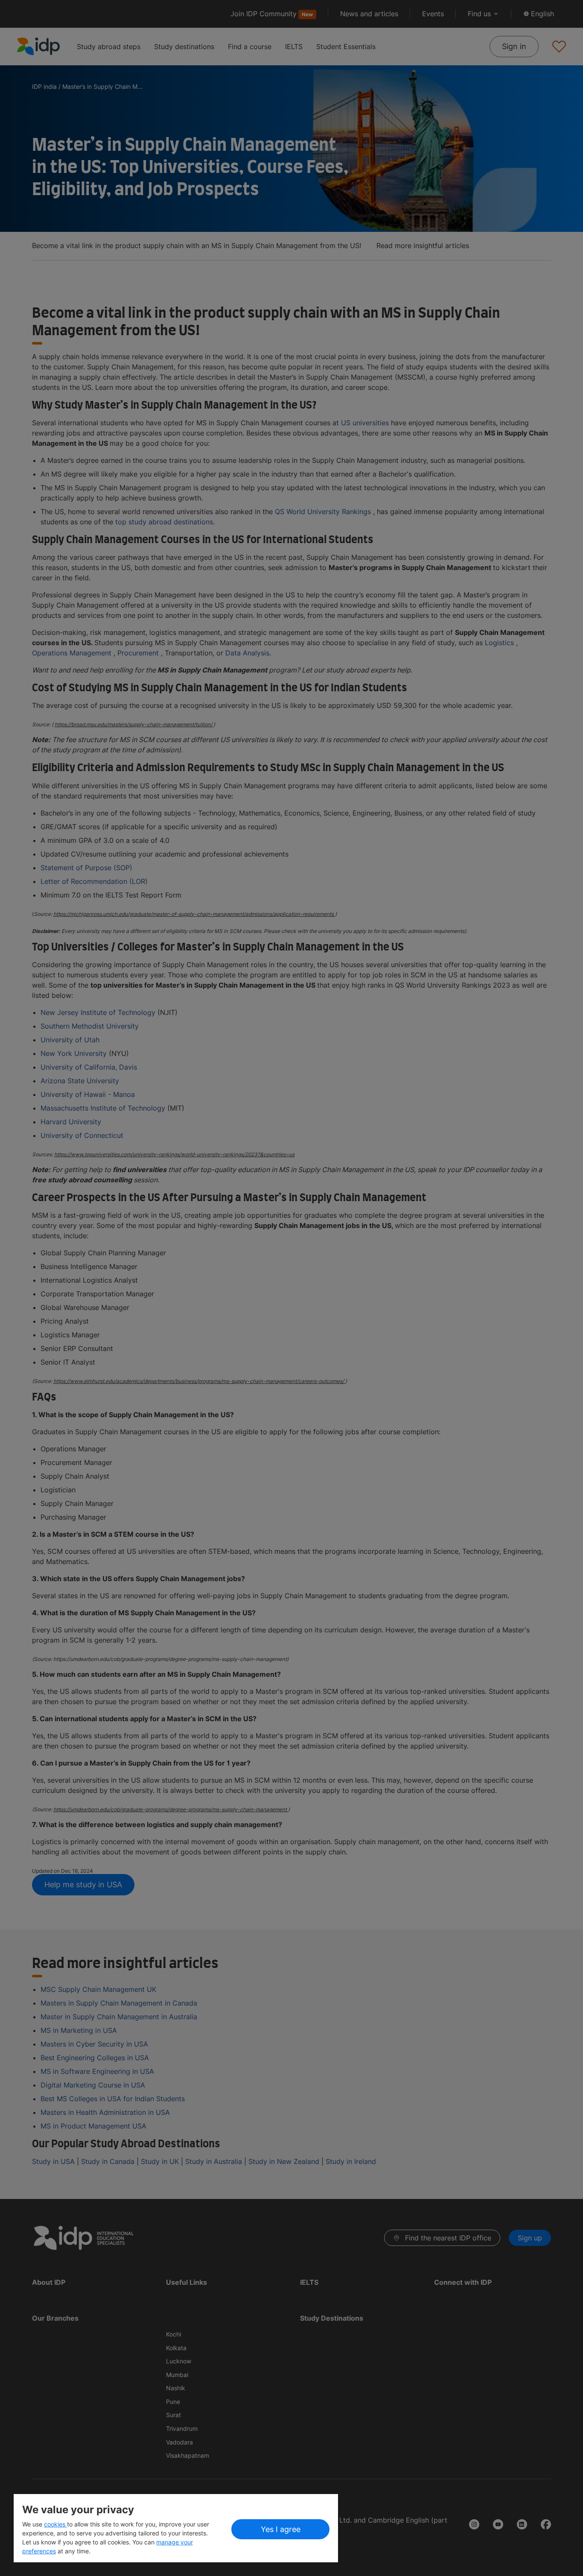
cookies (55, 2524)
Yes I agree (281, 2529)
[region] (176, 2528)
